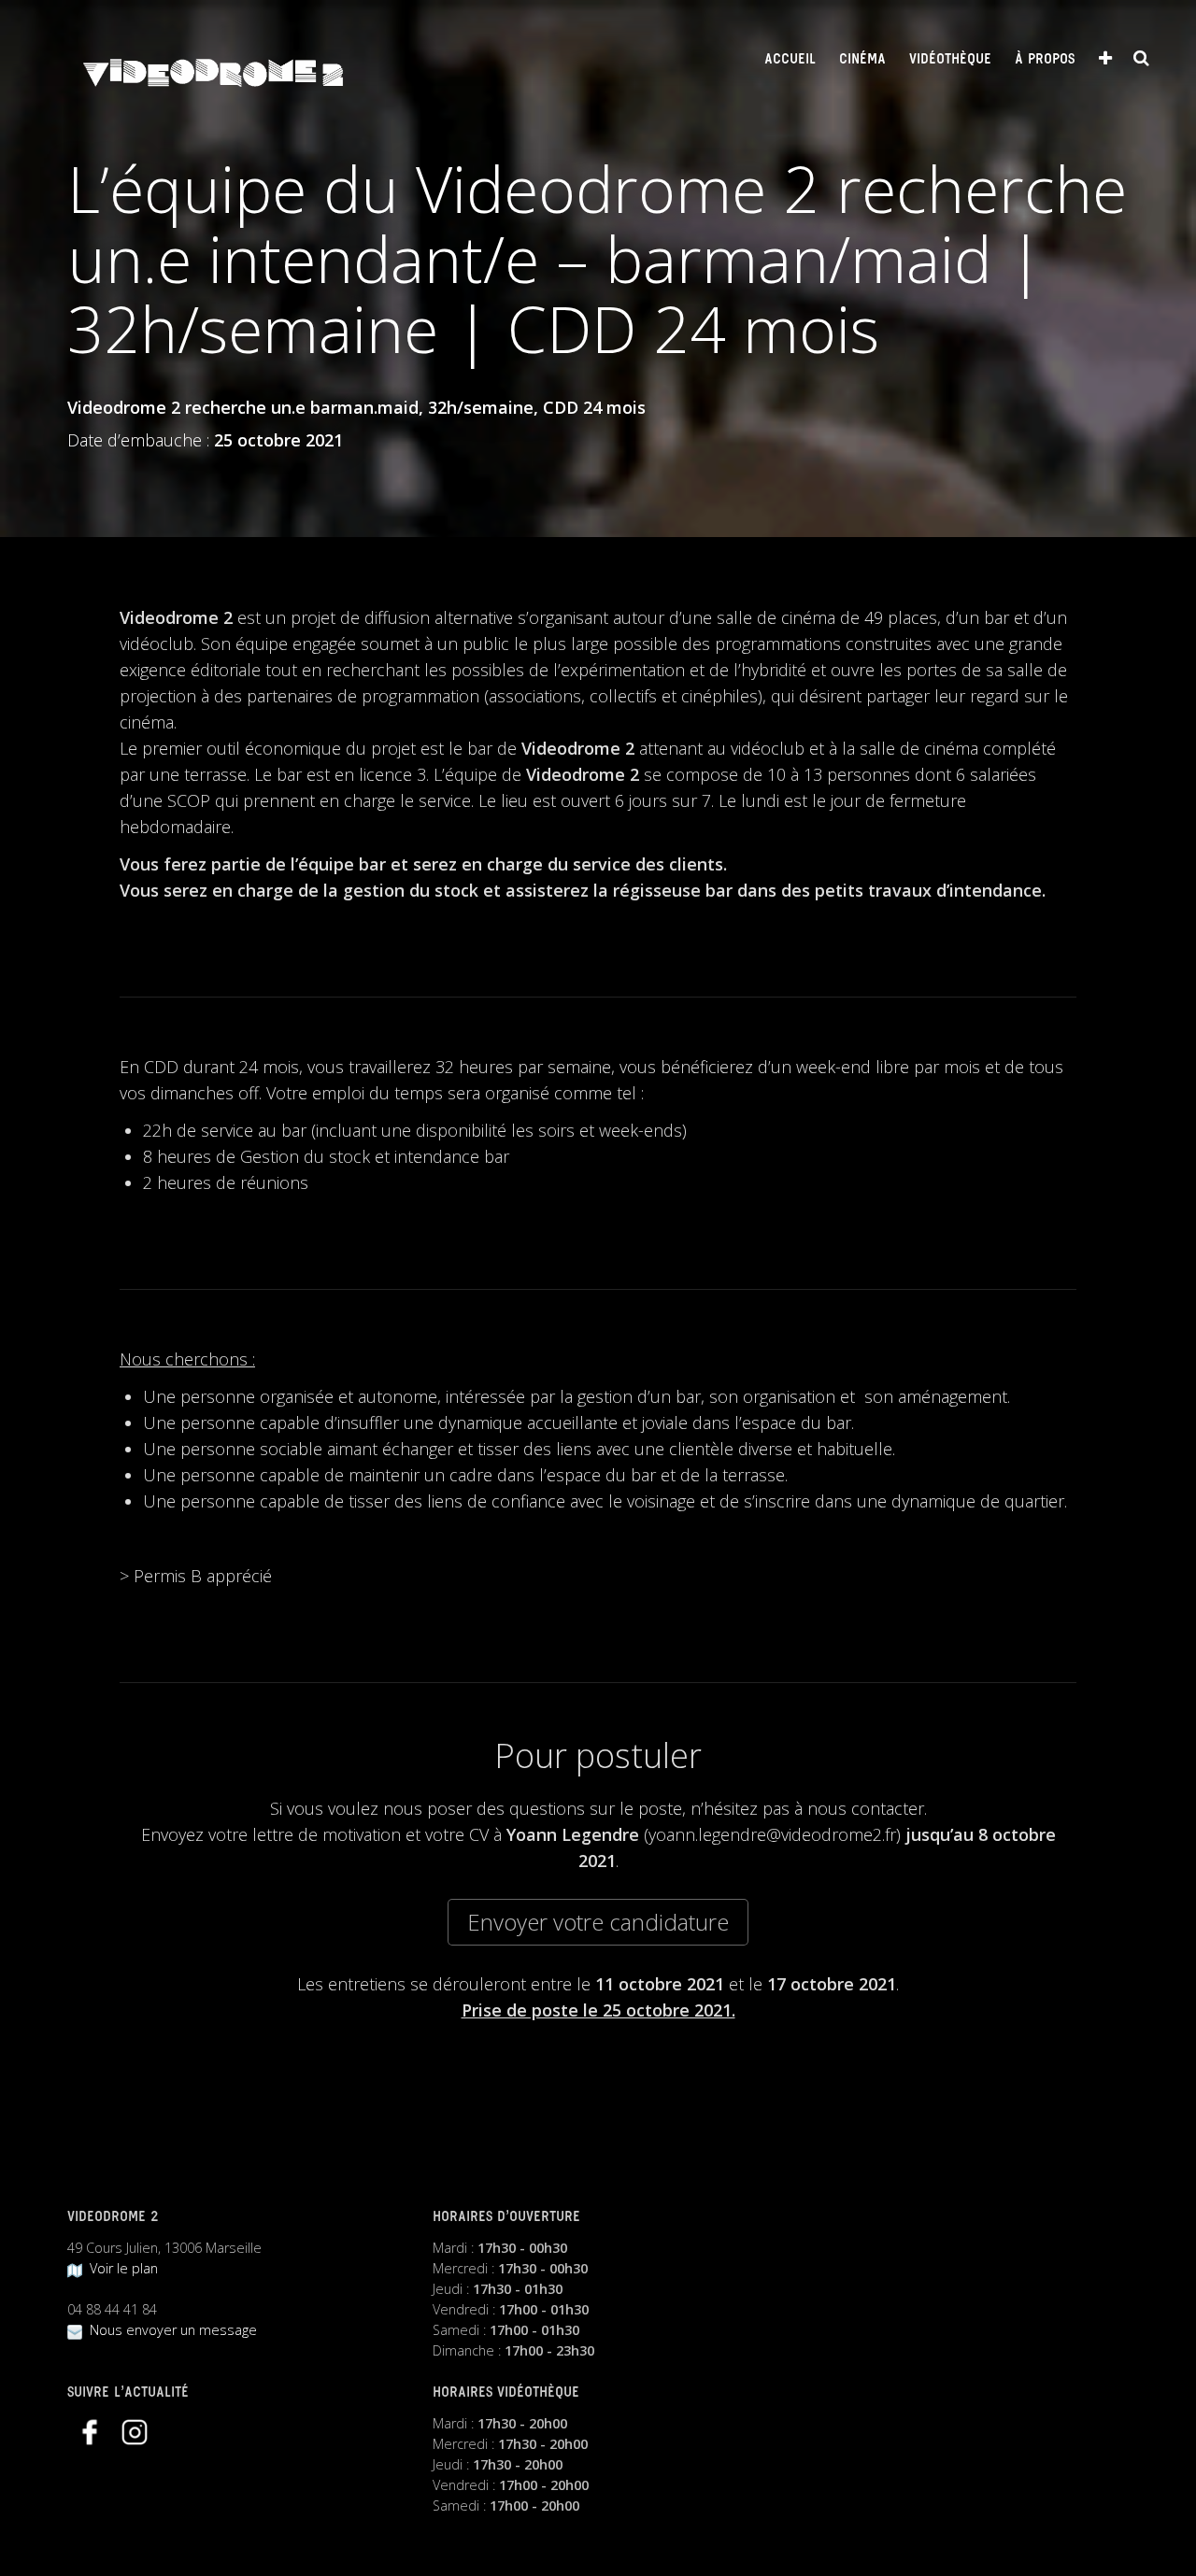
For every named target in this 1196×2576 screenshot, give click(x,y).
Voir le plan (120, 2268)
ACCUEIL (790, 60)
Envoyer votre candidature (598, 1922)
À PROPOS (1045, 60)
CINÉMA (862, 60)
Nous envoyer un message (170, 2330)
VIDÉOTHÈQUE (950, 60)
